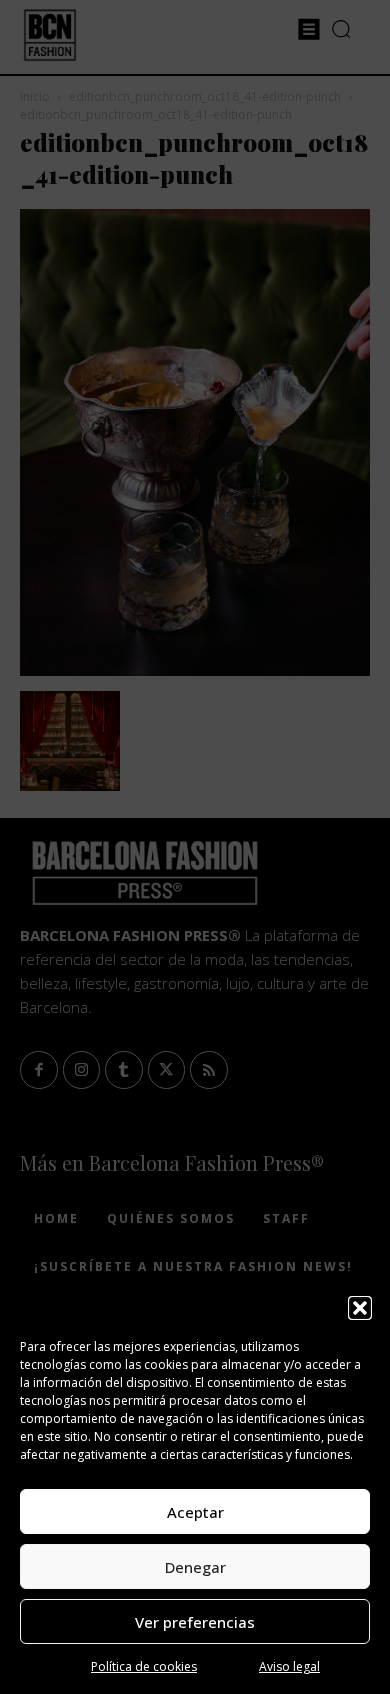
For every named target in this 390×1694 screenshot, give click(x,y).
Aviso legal (289, 1666)
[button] (360, 1308)
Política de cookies (144, 1666)
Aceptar (195, 1512)
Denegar (195, 1567)
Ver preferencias (195, 1622)
